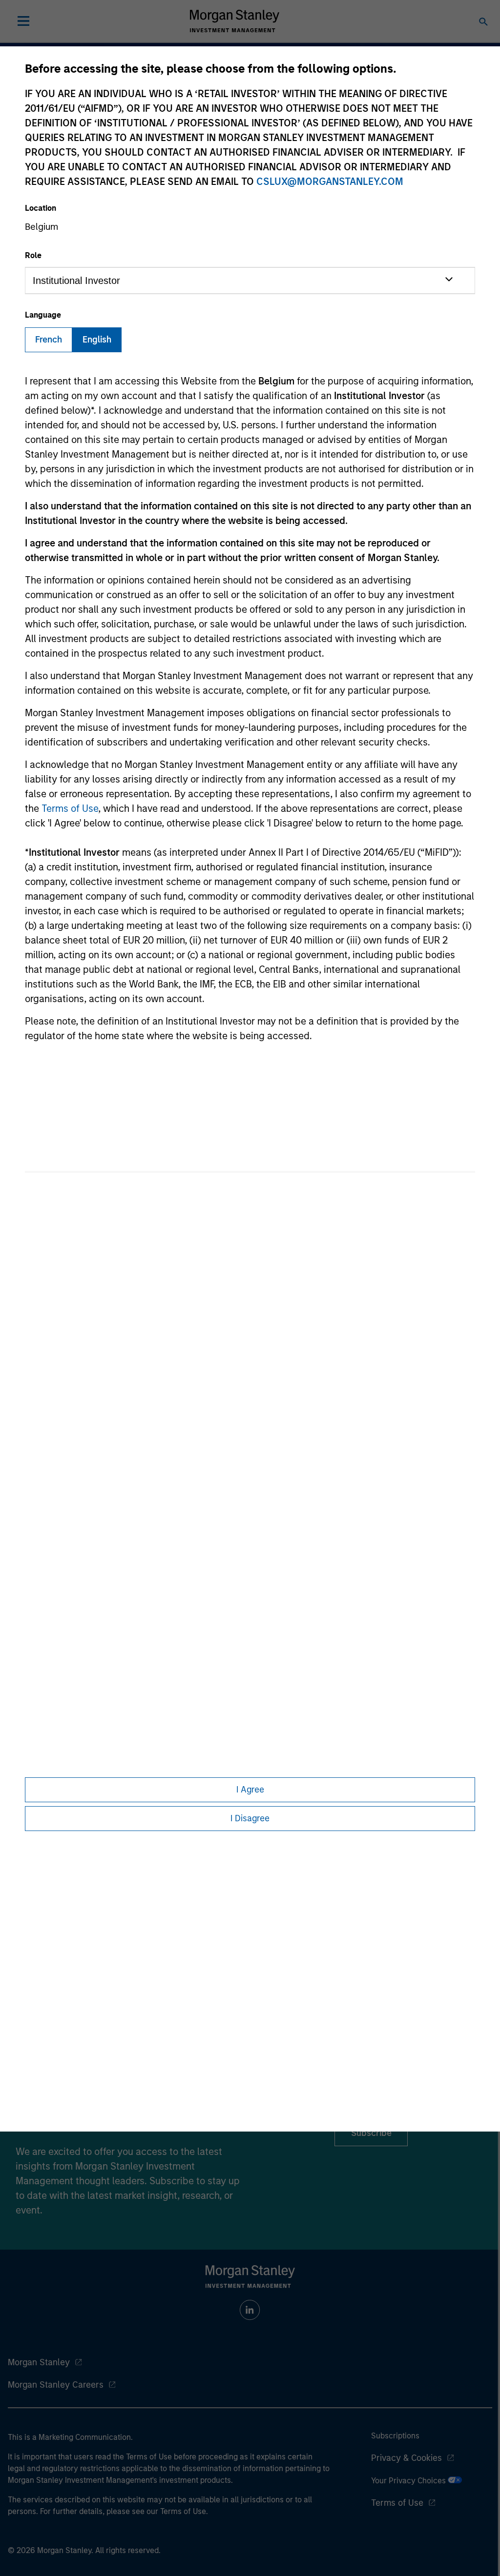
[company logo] (234, 21)
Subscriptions (395, 2436)
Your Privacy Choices (409, 2481)
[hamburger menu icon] (23, 21)
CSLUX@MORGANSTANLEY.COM (330, 181)
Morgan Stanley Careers (56, 2385)
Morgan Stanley (39, 2362)
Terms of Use (70, 808)
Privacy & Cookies (406, 2458)
